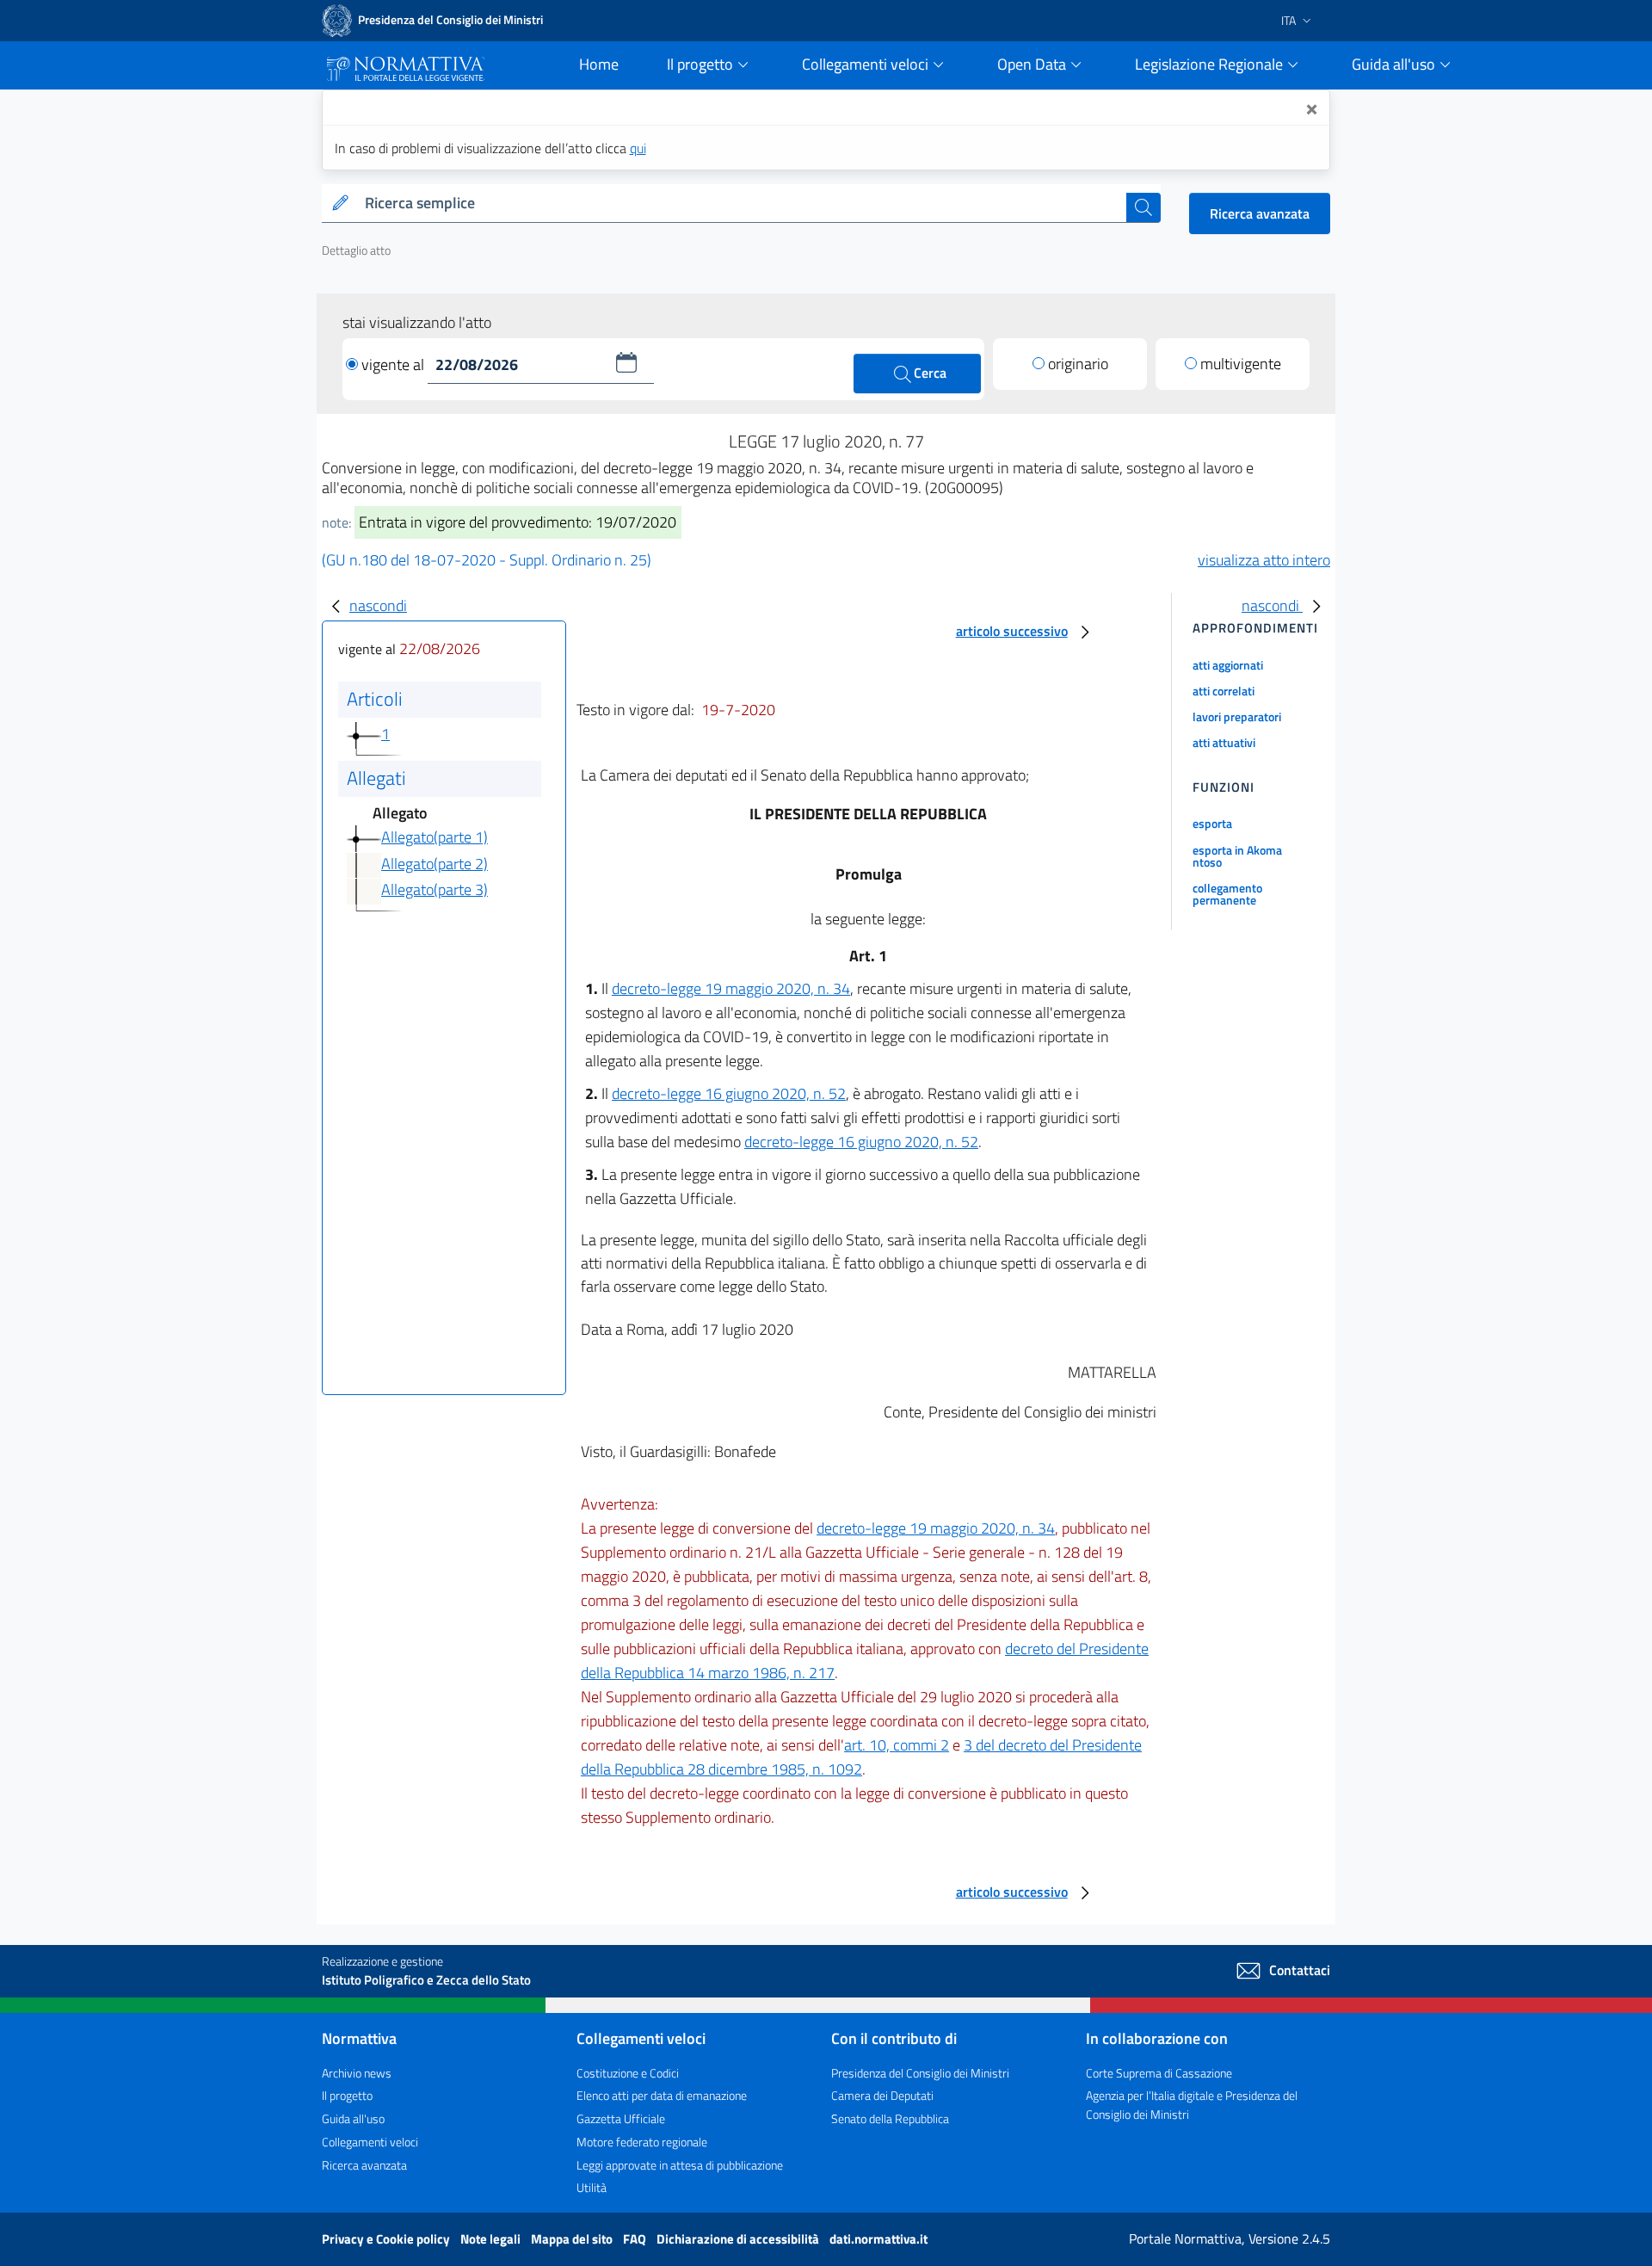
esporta (1212, 823)
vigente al (395, 364)
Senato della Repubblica (890, 2118)
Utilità (592, 2187)
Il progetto (347, 2095)
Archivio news (357, 2073)
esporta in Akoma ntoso (1237, 856)
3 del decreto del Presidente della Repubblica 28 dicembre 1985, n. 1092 (861, 1757)
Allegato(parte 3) (435, 889)
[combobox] (742, 204)
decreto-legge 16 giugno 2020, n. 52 (729, 1093)
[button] (626, 362)
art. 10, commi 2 (897, 1745)
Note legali (492, 2239)
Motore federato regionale (642, 2142)
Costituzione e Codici (628, 2073)
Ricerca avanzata (1260, 213)
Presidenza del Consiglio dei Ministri (920, 2073)
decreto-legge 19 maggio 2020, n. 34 (731, 988)
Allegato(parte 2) (435, 864)
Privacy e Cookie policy (387, 2239)
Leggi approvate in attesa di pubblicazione (680, 2165)
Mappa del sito (573, 2239)
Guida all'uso (353, 2118)
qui (638, 148)
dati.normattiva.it (878, 2239)
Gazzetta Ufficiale (621, 2118)
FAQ (636, 2239)
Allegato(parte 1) (435, 837)
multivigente (1241, 364)
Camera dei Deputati (882, 2095)
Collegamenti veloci (370, 2142)
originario (1078, 364)
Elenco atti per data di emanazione (662, 2095)
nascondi (378, 605)
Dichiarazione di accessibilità (739, 2239)
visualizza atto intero (1264, 560)
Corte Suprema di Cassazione (1159, 2073)
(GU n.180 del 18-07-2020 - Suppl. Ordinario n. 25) (487, 560)
